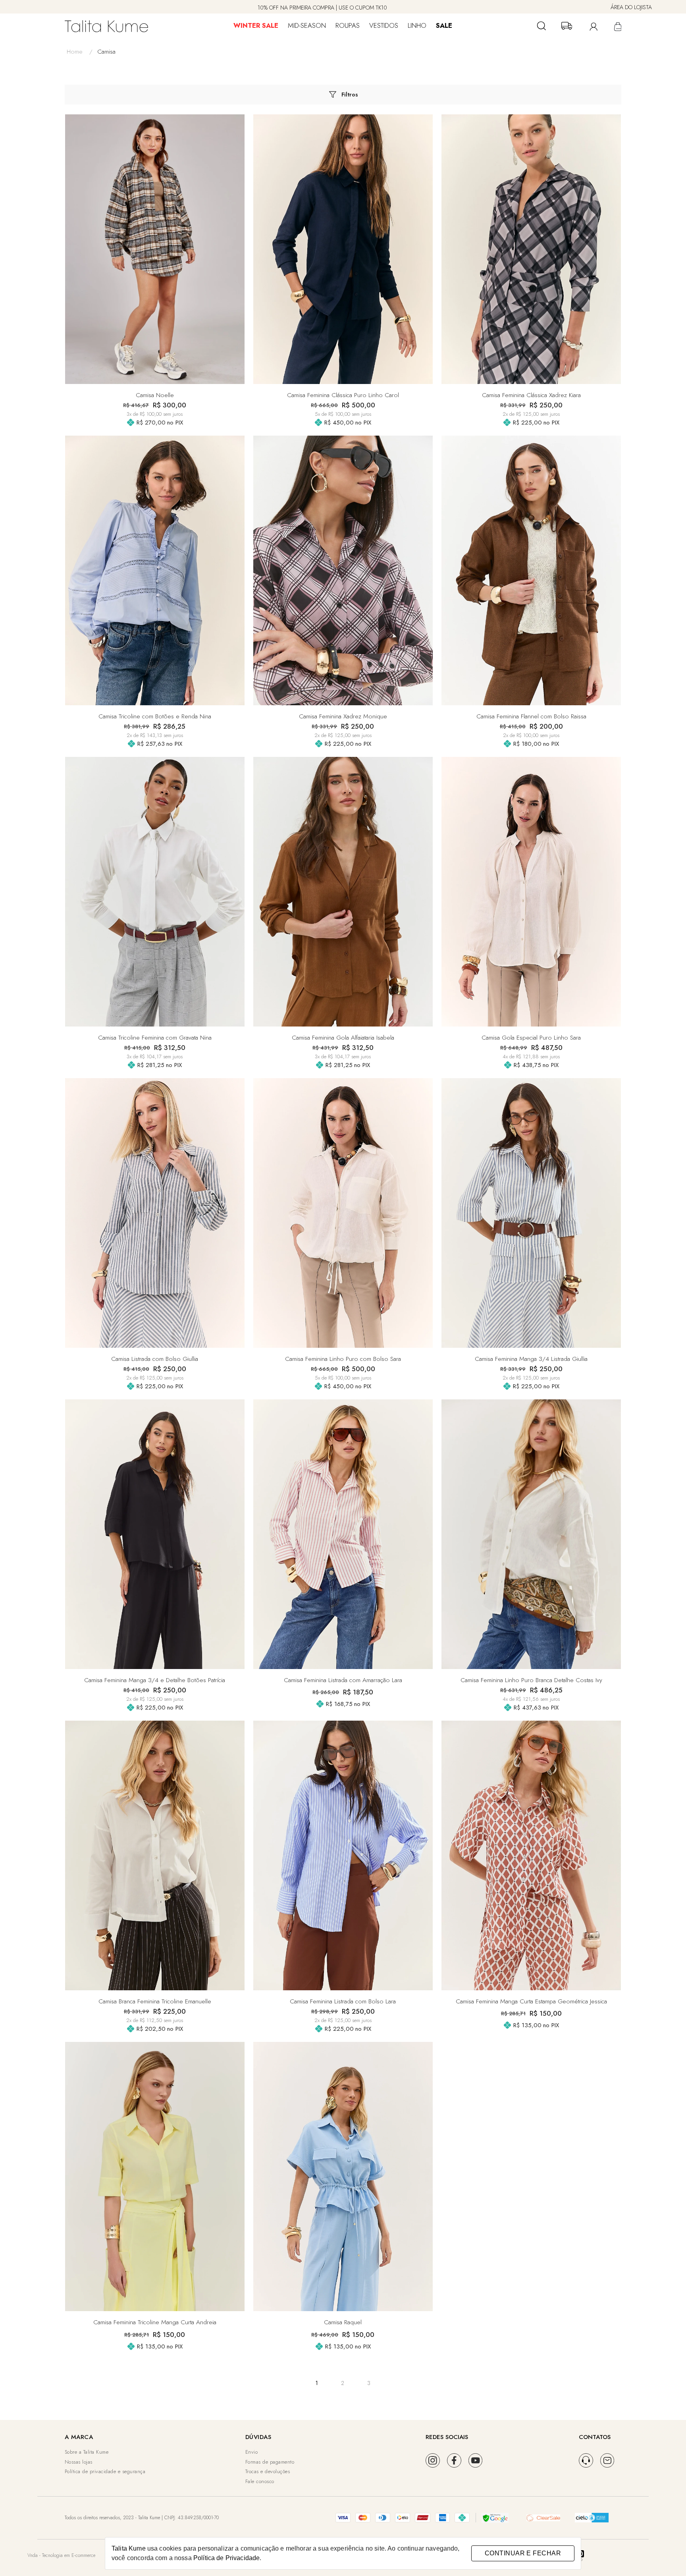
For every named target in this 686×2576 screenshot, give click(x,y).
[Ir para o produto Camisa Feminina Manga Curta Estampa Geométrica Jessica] (531, 1855)
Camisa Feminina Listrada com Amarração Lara (343, 1680)
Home (80, 51)
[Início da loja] (106, 26)
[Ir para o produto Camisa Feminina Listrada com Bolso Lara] (343, 1855)
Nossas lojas (79, 2462)
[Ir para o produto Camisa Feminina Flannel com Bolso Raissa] (531, 570)
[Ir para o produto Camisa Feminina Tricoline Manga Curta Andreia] (155, 2177)
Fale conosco (260, 2481)
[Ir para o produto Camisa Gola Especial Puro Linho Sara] (531, 891)
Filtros (350, 95)
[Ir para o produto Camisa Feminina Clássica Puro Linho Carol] (343, 249)
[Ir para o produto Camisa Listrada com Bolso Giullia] (155, 1213)
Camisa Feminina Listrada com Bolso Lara (343, 2001)
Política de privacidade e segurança (105, 2471)
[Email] (607, 2460)
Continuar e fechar (523, 2553)
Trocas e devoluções (268, 2471)
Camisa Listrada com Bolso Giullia (155, 1359)
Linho (417, 25)
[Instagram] (433, 2460)
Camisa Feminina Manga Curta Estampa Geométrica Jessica (531, 2001)
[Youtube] (476, 2460)
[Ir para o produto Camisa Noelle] (155, 249)
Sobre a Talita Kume (87, 2452)
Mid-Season (307, 25)
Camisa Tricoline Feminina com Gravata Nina (155, 1037)
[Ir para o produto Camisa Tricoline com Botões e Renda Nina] (155, 570)
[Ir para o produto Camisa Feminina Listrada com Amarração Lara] (343, 1534)
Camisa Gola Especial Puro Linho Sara (531, 1037)
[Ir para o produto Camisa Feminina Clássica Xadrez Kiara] (531, 249)
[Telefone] (586, 2460)
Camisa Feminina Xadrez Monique (343, 716)
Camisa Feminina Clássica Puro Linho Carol (343, 395)
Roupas (348, 25)
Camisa (106, 51)
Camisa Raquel (343, 2322)
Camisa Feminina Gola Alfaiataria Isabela (343, 1037)
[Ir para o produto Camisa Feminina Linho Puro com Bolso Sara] (343, 1213)
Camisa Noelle (155, 395)
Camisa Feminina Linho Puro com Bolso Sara (343, 1359)
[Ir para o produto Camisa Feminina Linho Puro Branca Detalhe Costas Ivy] (531, 1534)
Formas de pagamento (270, 2462)
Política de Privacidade (226, 2558)
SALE (444, 25)
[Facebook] (454, 2460)
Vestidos (384, 25)
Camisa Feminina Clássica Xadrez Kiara (531, 395)
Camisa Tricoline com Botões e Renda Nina (155, 716)
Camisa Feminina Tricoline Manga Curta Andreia (155, 2322)
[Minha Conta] (592, 26)
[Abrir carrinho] (617, 26)
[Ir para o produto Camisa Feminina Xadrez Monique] (343, 570)
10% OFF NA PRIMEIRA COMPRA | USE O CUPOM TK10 (322, 8)
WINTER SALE (256, 25)
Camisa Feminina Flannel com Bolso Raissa (531, 716)
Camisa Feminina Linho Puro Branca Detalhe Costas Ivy (531, 1680)
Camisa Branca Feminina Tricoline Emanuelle (155, 2001)
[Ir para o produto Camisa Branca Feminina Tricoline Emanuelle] (155, 1855)
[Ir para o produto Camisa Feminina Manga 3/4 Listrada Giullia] (531, 1213)
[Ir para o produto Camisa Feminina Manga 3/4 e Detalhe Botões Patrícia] (155, 1534)
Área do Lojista (631, 7)
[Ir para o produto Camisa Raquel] (343, 2177)
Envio (252, 2452)
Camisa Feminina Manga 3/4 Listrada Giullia (531, 1359)
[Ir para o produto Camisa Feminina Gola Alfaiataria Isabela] (343, 891)
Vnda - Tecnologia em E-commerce (61, 2555)
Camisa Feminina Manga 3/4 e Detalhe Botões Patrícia (155, 1680)
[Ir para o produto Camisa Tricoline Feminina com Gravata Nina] (155, 891)
